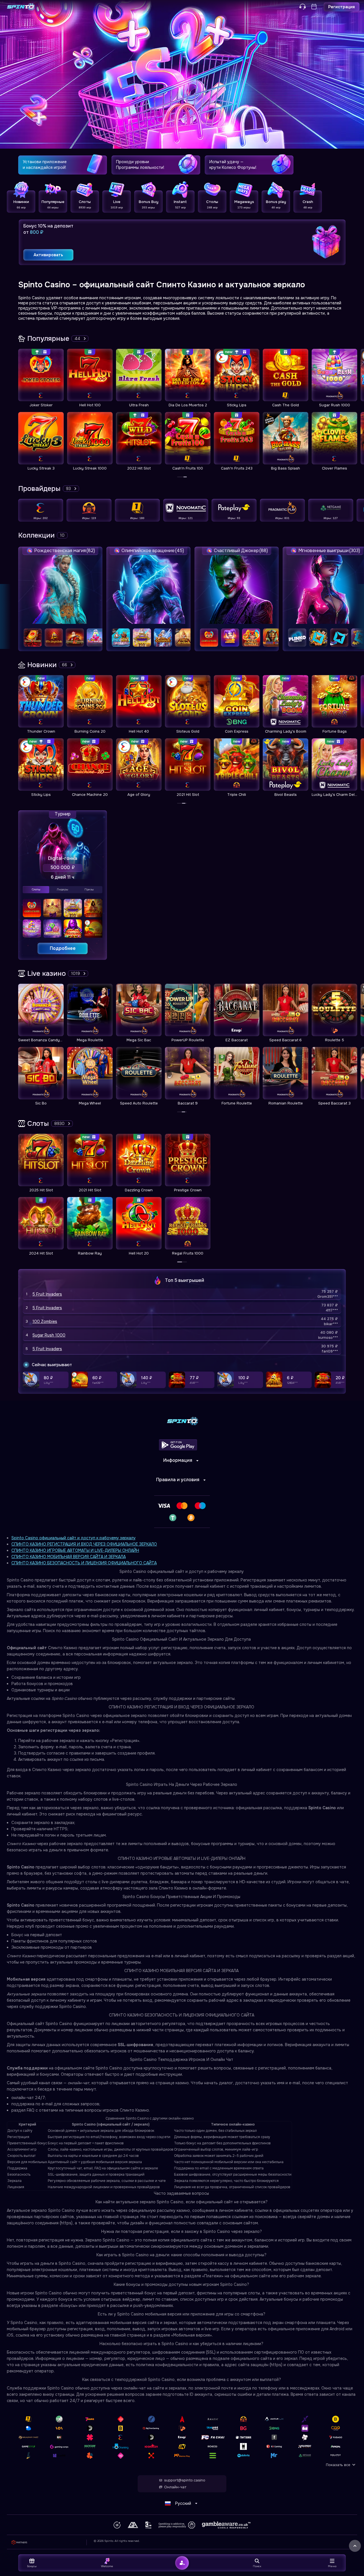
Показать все (338, 2465)
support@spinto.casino (185, 2480)
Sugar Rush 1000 (49, 1335)
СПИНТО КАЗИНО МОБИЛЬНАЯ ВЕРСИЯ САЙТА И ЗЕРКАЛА (69, 1557)
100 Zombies (45, 1321)
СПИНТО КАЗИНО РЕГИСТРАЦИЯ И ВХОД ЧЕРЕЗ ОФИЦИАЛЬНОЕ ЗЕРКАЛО (84, 1544)
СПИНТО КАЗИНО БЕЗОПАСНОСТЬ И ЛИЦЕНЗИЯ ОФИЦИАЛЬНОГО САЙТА (84, 1563)
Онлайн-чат (175, 2487)
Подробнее (63, 948)
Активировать (48, 255)
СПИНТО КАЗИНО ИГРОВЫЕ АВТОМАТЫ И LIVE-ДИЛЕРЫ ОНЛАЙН (75, 1550)
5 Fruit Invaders (47, 1294)
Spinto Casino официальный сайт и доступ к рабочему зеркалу (74, 1538)
